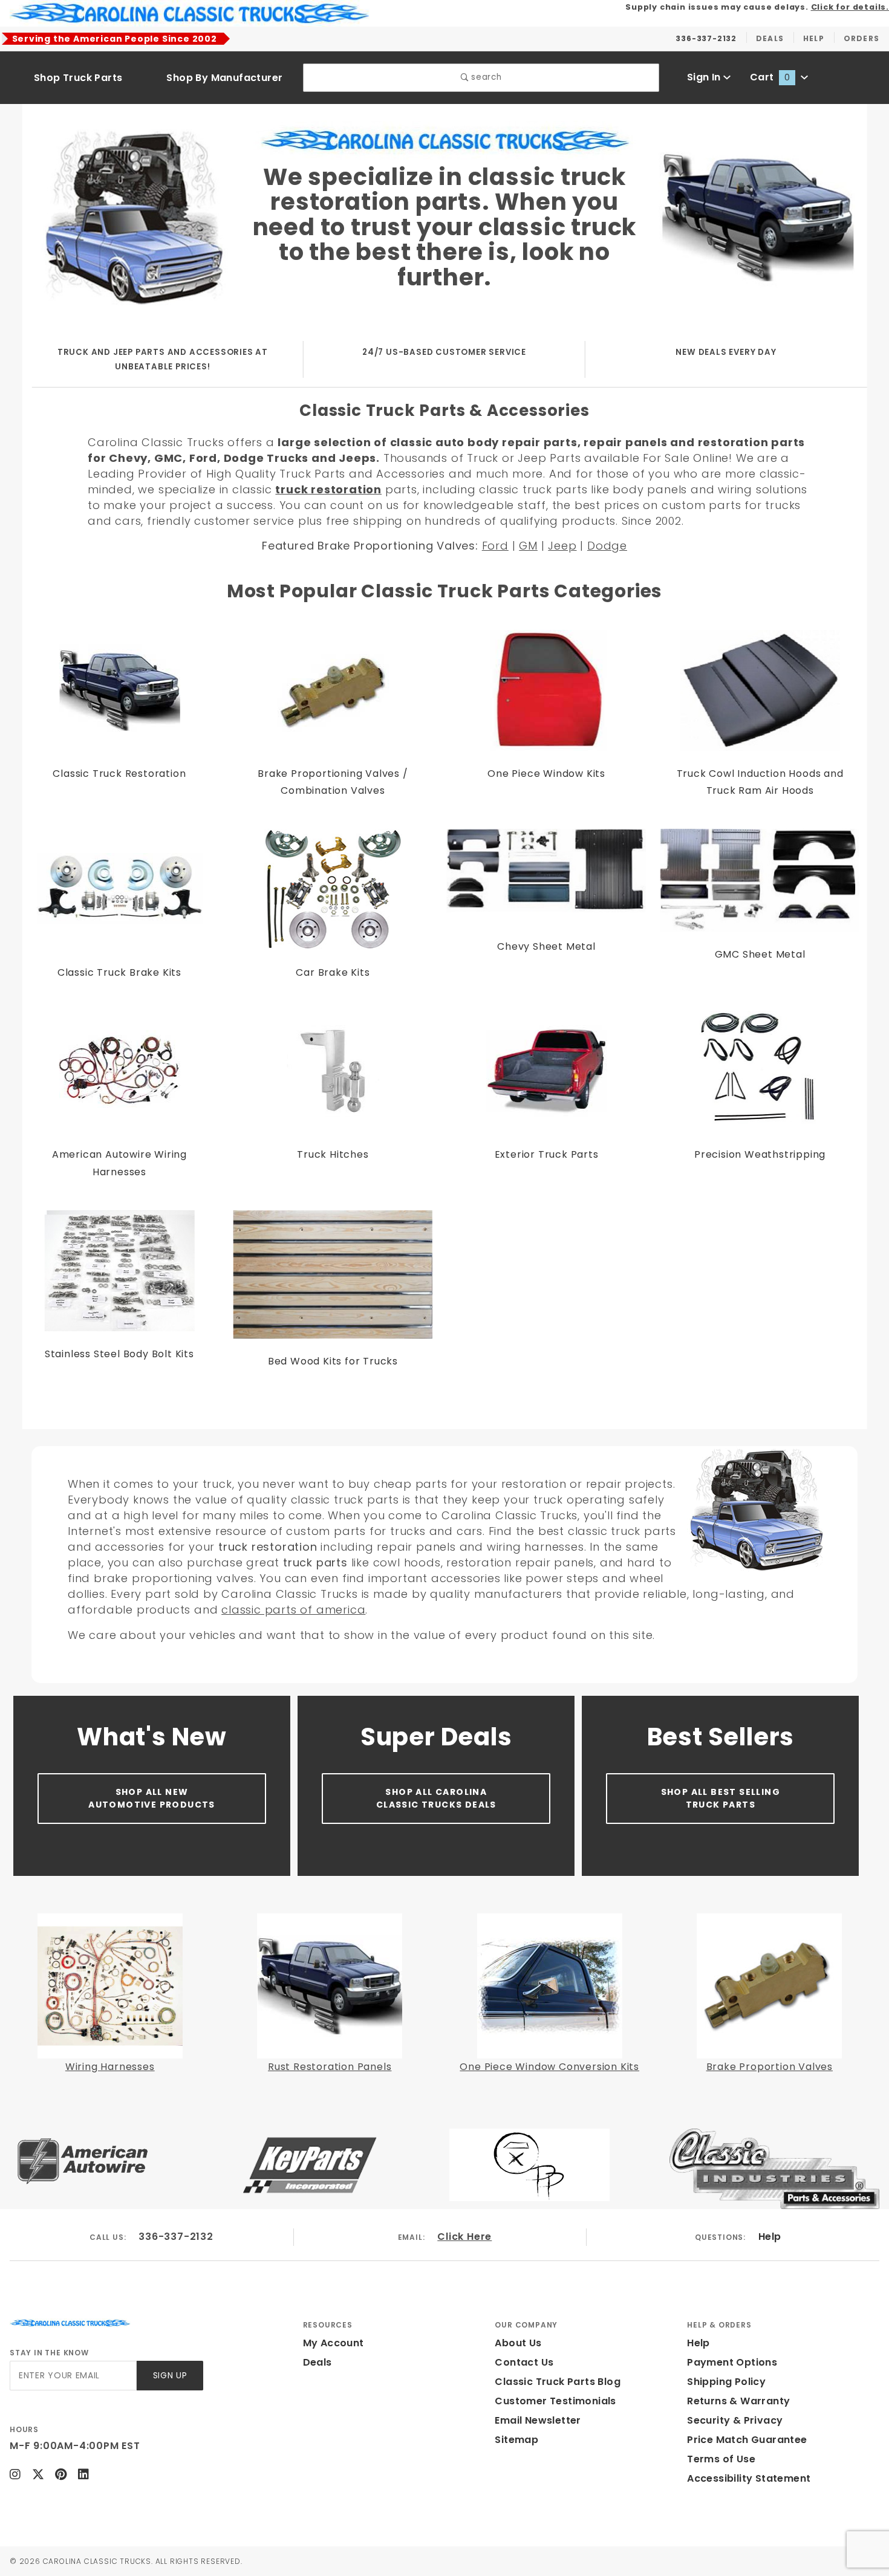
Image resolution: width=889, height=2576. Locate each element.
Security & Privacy (735, 2420)
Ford (495, 546)
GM (528, 546)
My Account (334, 2343)
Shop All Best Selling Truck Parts (721, 1798)
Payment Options (732, 2362)
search (485, 77)
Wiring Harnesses (110, 2067)
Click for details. (850, 7)
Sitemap (516, 2440)
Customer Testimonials (555, 2401)
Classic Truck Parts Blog (558, 2382)
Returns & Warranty (738, 2401)
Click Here (464, 2237)
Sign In (705, 77)
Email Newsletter (538, 2420)
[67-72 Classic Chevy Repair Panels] (440, 139)
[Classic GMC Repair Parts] (752, 218)
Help (770, 2237)
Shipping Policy (726, 2382)
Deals (317, 2362)
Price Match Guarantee (747, 2440)
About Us (518, 2343)
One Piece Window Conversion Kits (549, 2067)
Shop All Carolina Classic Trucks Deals (436, 1798)
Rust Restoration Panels (330, 2067)
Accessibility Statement (749, 2478)
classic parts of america (293, 1610)
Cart (770, 77)
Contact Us (524, 2362)
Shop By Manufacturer (224, 78)
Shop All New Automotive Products (152, 1798)
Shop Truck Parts (78, 78)
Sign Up (170, 2376)
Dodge (607, 546)
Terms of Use (721, 2459)
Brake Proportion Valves (770, 2067)
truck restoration (328, 489)
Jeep (562, 546)
